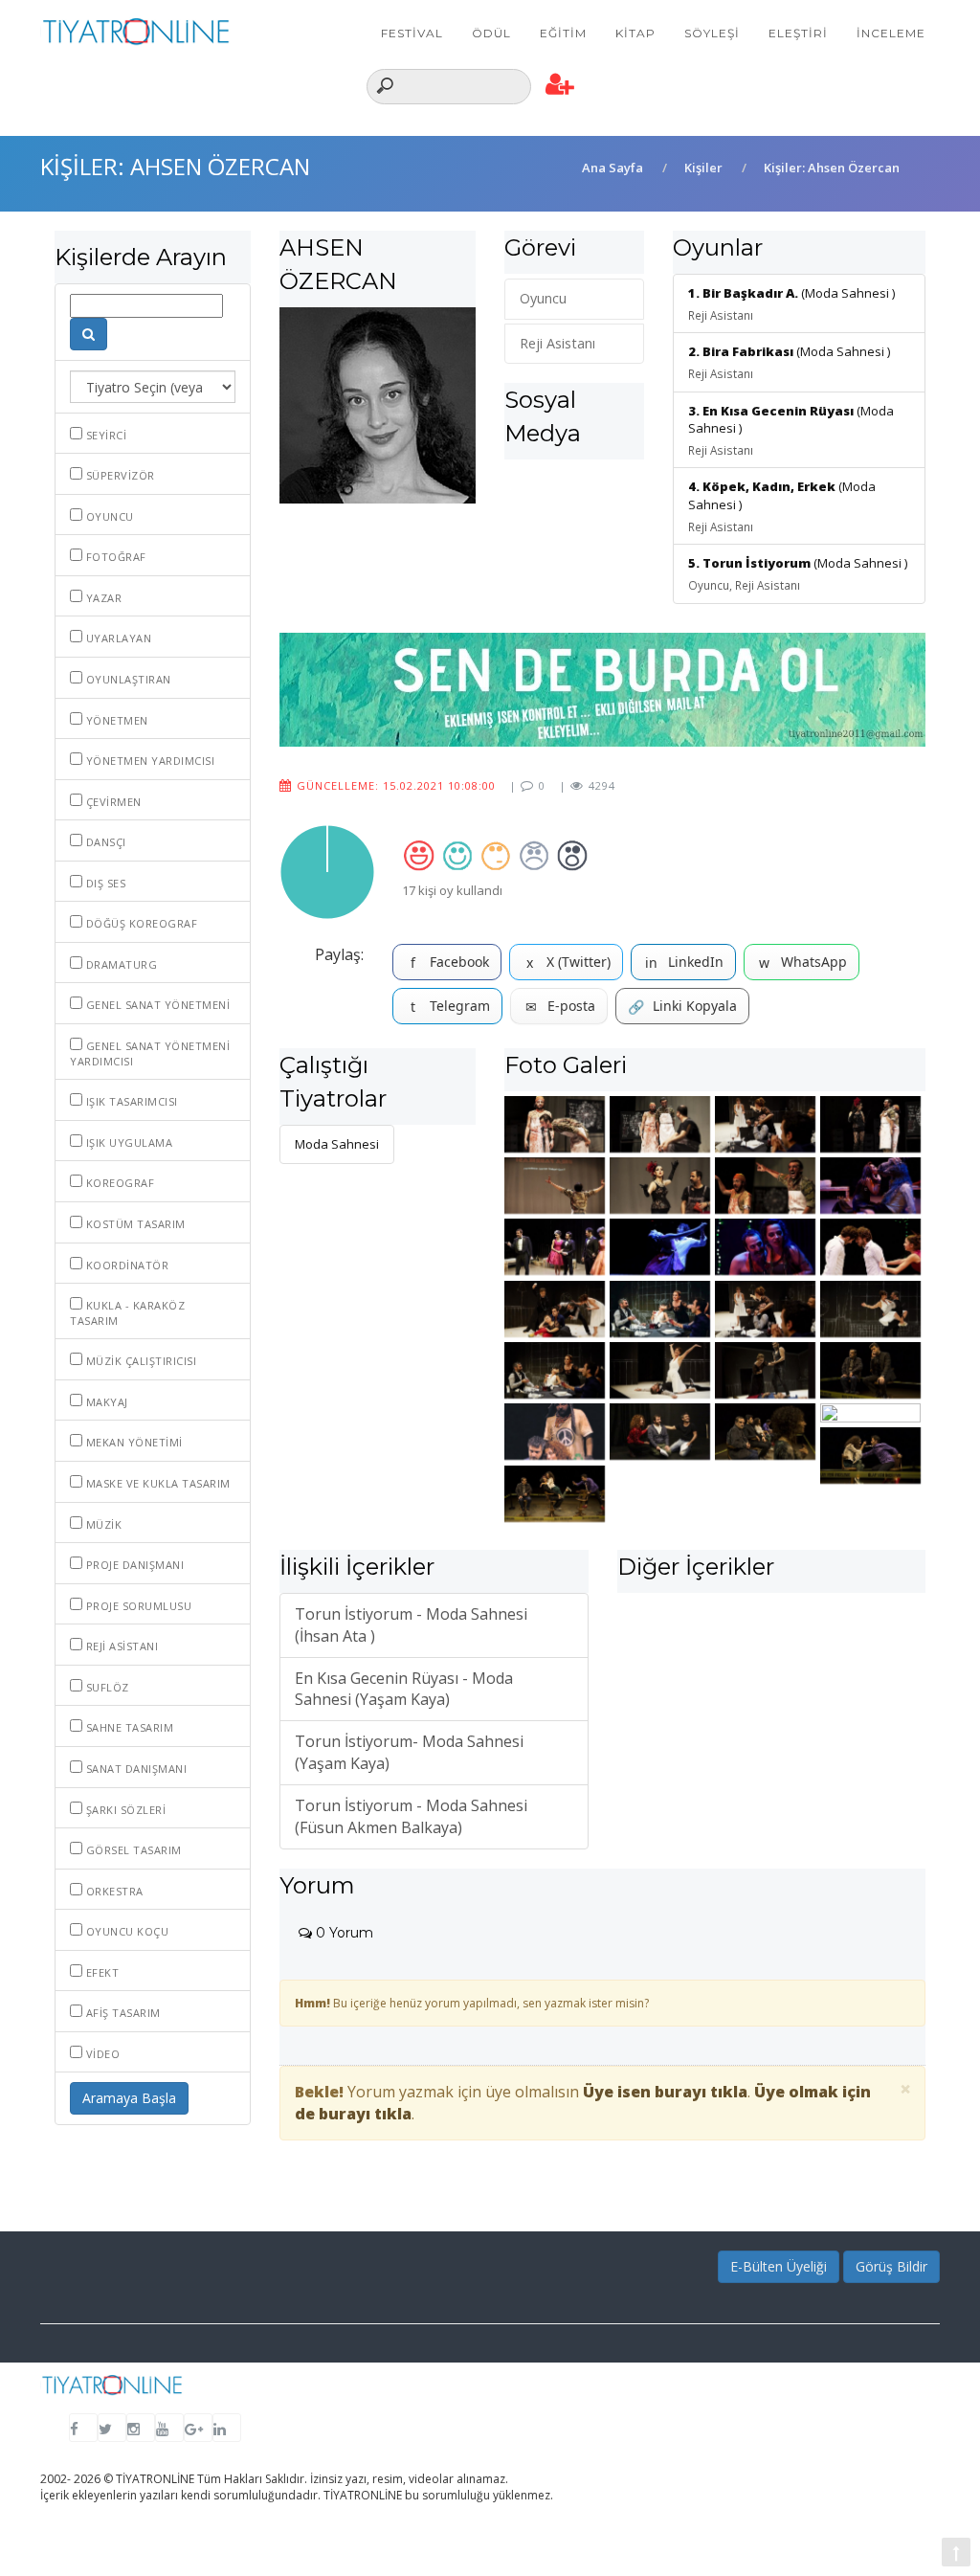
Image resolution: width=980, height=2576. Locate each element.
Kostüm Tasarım (134, 1224)
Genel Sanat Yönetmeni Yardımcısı (150, 1053)
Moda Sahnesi (337, 1144)
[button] (560, 85)
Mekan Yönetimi (133, 1442)
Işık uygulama (127, 1142)
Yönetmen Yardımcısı (148, 761)
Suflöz (106, 1687)
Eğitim (563, 33)
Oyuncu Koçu (125, 1931)
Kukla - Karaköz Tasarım (127, 1313)
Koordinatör (125, 1265)
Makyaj (105, 1402)
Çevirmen (112, 802)
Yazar (102, 598)
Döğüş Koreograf (140, 923)
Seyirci (104, 435)
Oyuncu (108, 516)
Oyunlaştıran (127, 679)
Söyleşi (712, 33)
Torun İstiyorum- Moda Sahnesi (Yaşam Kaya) (409, 1752)
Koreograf (118, 1183)
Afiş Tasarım (122, 2013)
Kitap (635, 33)
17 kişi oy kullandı (452, 890)
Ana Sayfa (612, 168)
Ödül (491, 33)
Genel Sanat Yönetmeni (156, 1005)
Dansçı (104, 842)
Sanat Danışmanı (134, 1769)
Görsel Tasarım (132, 1850)
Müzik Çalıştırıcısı (139, 1361)
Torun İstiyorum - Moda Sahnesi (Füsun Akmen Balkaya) (411, 1816)
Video (101, 2054)
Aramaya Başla (129, 2098)
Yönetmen (115, 720)
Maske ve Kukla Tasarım (156, 1483)
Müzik (102, 1524)
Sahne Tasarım (128, 1727)
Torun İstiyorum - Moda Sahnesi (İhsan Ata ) (411, 1625)
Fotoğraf (114, 557)
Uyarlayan (117, 638)
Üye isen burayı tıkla (665, 2092)
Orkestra (113, 1891)
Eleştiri (798, 33)
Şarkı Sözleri (124, 1810)
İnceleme (891, 33)
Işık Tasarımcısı (130, 1101)
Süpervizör (119, 475)
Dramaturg (120, 964)
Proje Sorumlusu (137, 1606)
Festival (412, 33)
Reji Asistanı (120, 1646)
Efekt (100, 1972)
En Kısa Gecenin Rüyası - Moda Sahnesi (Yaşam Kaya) (404, 1689)
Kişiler (703, 168)
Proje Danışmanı (133, 1565)
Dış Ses (104, 883)
